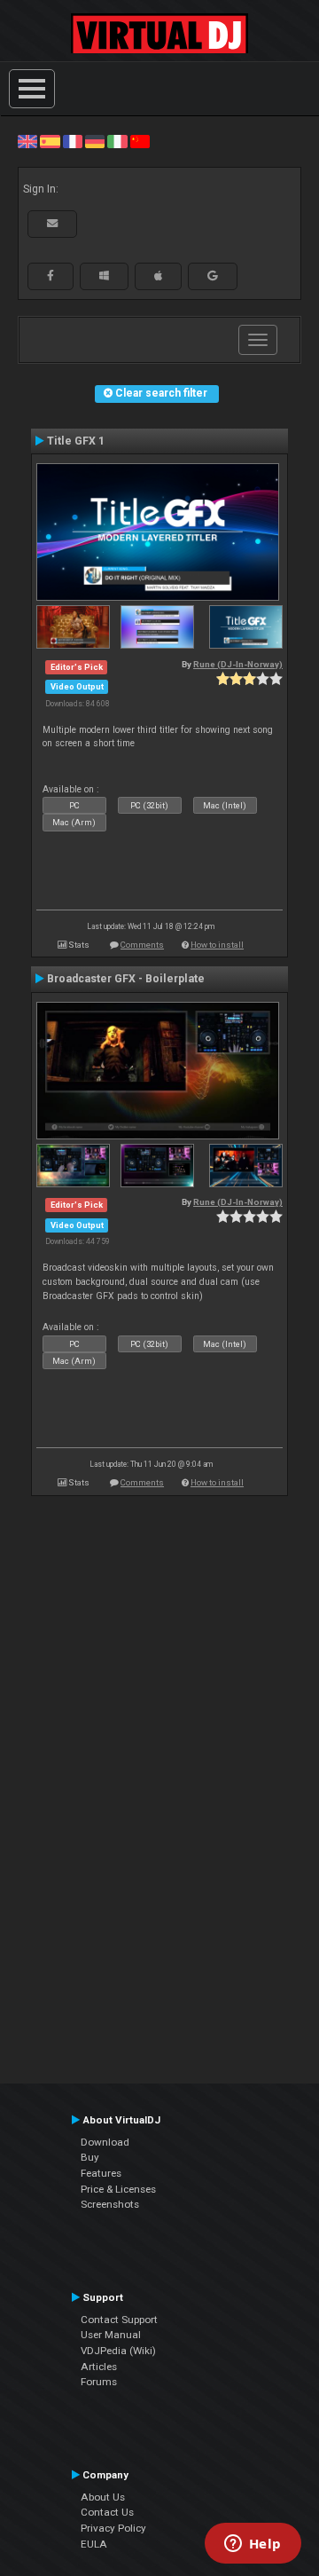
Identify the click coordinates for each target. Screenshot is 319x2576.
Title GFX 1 (76, 441)
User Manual (111, 2335)
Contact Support (119, 2320)
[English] (27, 141)
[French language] (73, 141)
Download (105, 2142)
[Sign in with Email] (52, 224)
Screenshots (110, 2204)
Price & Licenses (118, 2189)
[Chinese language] (140, 141)
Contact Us (107, 2512)
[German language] (95, 141)
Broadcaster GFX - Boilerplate (126, 979)
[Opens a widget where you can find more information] (253, 2545)
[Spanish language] (50, 141)
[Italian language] (117, 141)
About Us (103, 2497)
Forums (99, 2382)
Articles (99, 2367)
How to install (217, 945)
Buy (90, 2157)
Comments (142, 945)
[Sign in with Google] (213, 276)
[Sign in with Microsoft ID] (104, 276)
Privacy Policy (113, 2528)
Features (101, 2173)
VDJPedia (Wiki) (118, 2351)
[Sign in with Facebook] (51, 276)
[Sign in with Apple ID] (158, 276)
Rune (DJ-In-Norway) (238, 664)
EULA (94, 2544)
